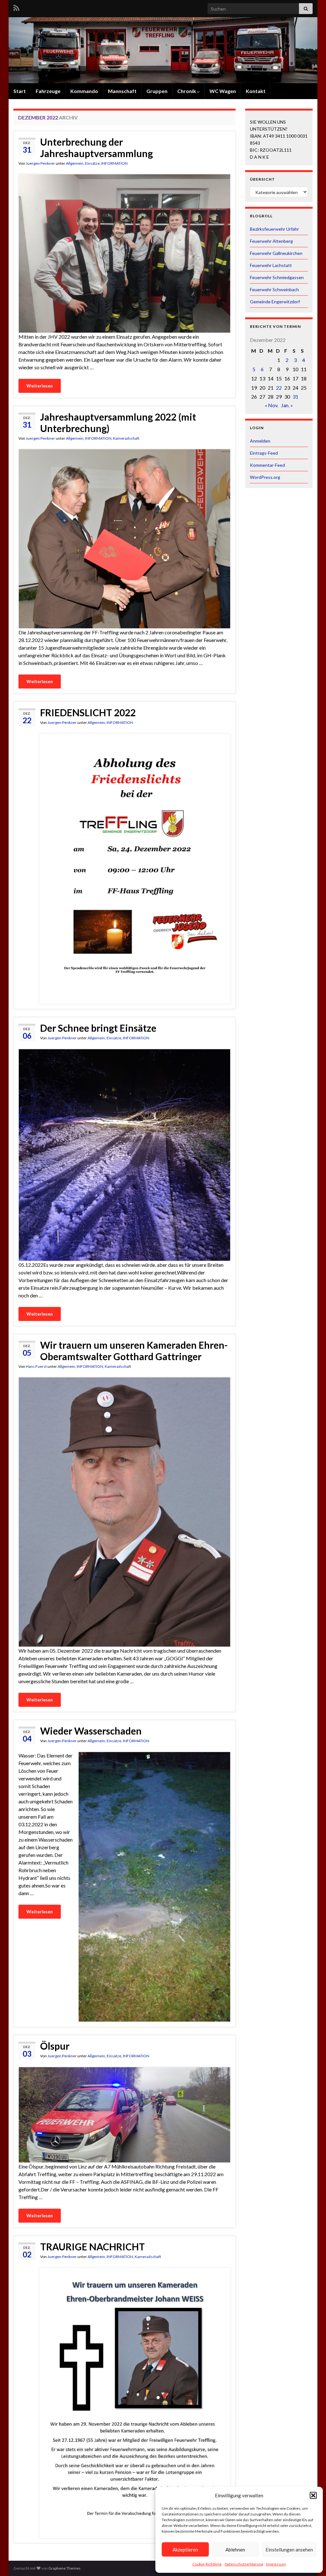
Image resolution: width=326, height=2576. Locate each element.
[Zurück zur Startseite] (163, 50)
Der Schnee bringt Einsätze (98, 1028)
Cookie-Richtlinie (207, 2564)
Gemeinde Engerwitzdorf (275, 302)
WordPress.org (265, 477)
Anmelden (260, 441)
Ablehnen (235, 2550)
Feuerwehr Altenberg (271, 241)
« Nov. (272, 405)
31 (295, 397)
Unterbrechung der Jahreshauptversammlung (96, 148)
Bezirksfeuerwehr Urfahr (274, 229)
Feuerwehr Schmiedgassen (277, 277)
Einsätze (92, 163)
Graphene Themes (64, 2568)
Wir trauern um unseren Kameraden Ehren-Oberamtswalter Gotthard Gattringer (134, 1351)
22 (279, 388)
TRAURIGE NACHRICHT (92, 2247)
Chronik (187, 91)
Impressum (276, 2564)
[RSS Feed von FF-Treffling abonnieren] (16, 7)
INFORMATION (114, 163)
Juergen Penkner (40, 163)
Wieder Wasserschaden (91, 1731)
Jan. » (287, 405)
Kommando (84, 91)
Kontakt (256, 91)
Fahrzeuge (48, 91)
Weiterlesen (40, 386)
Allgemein (75, 163)
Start (20, 91)
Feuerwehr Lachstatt (271, 265)
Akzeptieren (185, 2550)
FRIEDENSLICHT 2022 (88, 712)
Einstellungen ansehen (289, 2550)
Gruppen (157, 91)
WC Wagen (223, 91)
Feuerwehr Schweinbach (274, 289)
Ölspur (55, 2046)
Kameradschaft (126, 438)
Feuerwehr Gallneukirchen (276, 253)
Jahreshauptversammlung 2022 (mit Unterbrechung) (118, 422)
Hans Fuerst (36, 1366)
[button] (313, 2495)
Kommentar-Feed (267, 465)
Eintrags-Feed (264, 453)
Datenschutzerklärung (244, 2564)
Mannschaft (122, 91)
